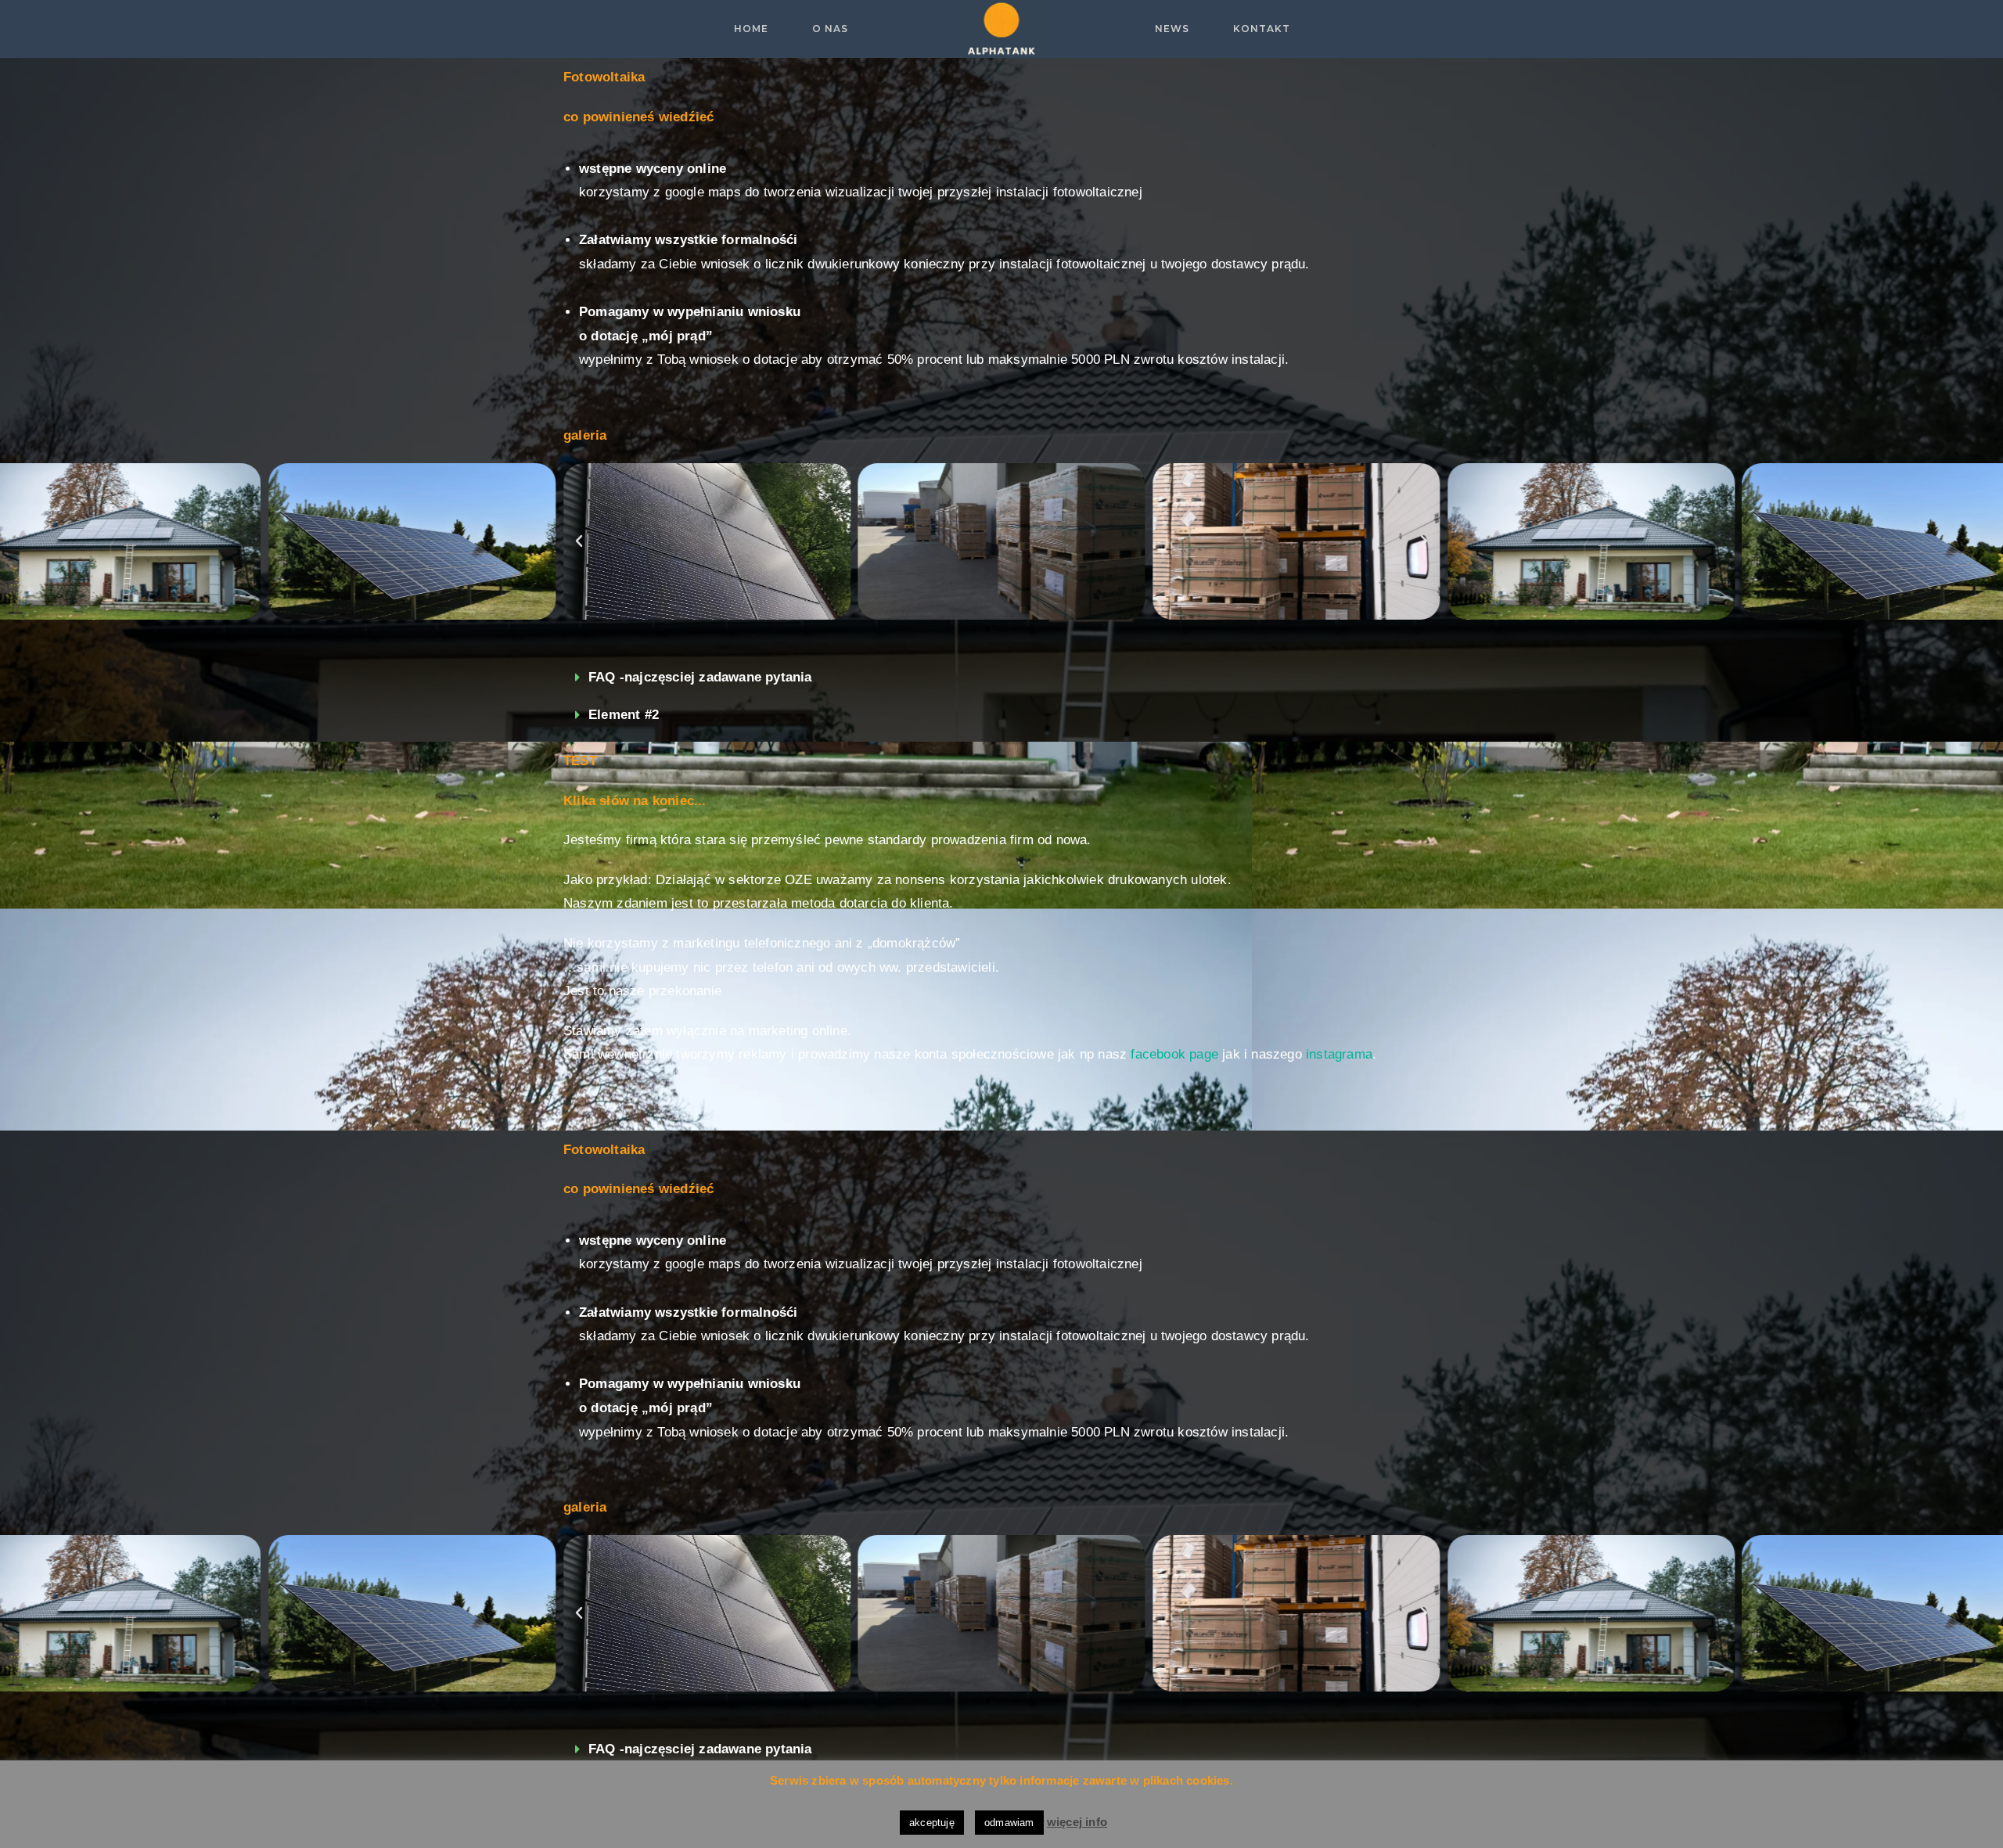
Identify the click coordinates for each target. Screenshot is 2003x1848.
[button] (973, 629)
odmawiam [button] (1009, 1823)
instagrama (1339, 1054)
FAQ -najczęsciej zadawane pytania (700, 677)
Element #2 (624, 715)
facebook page (1174, 1054)
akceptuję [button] (932, 1823)
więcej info (1077, 1822)
